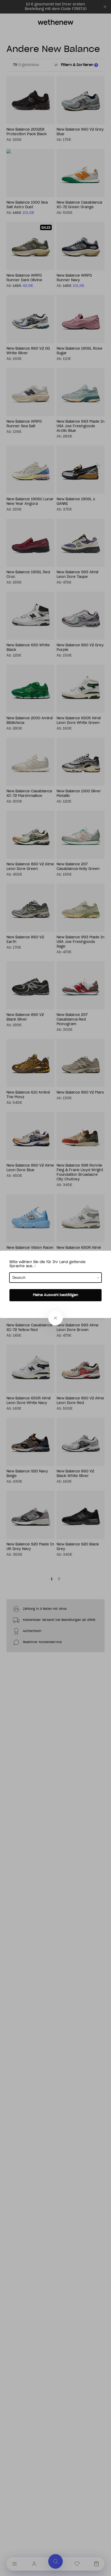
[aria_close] (55, 1318)
